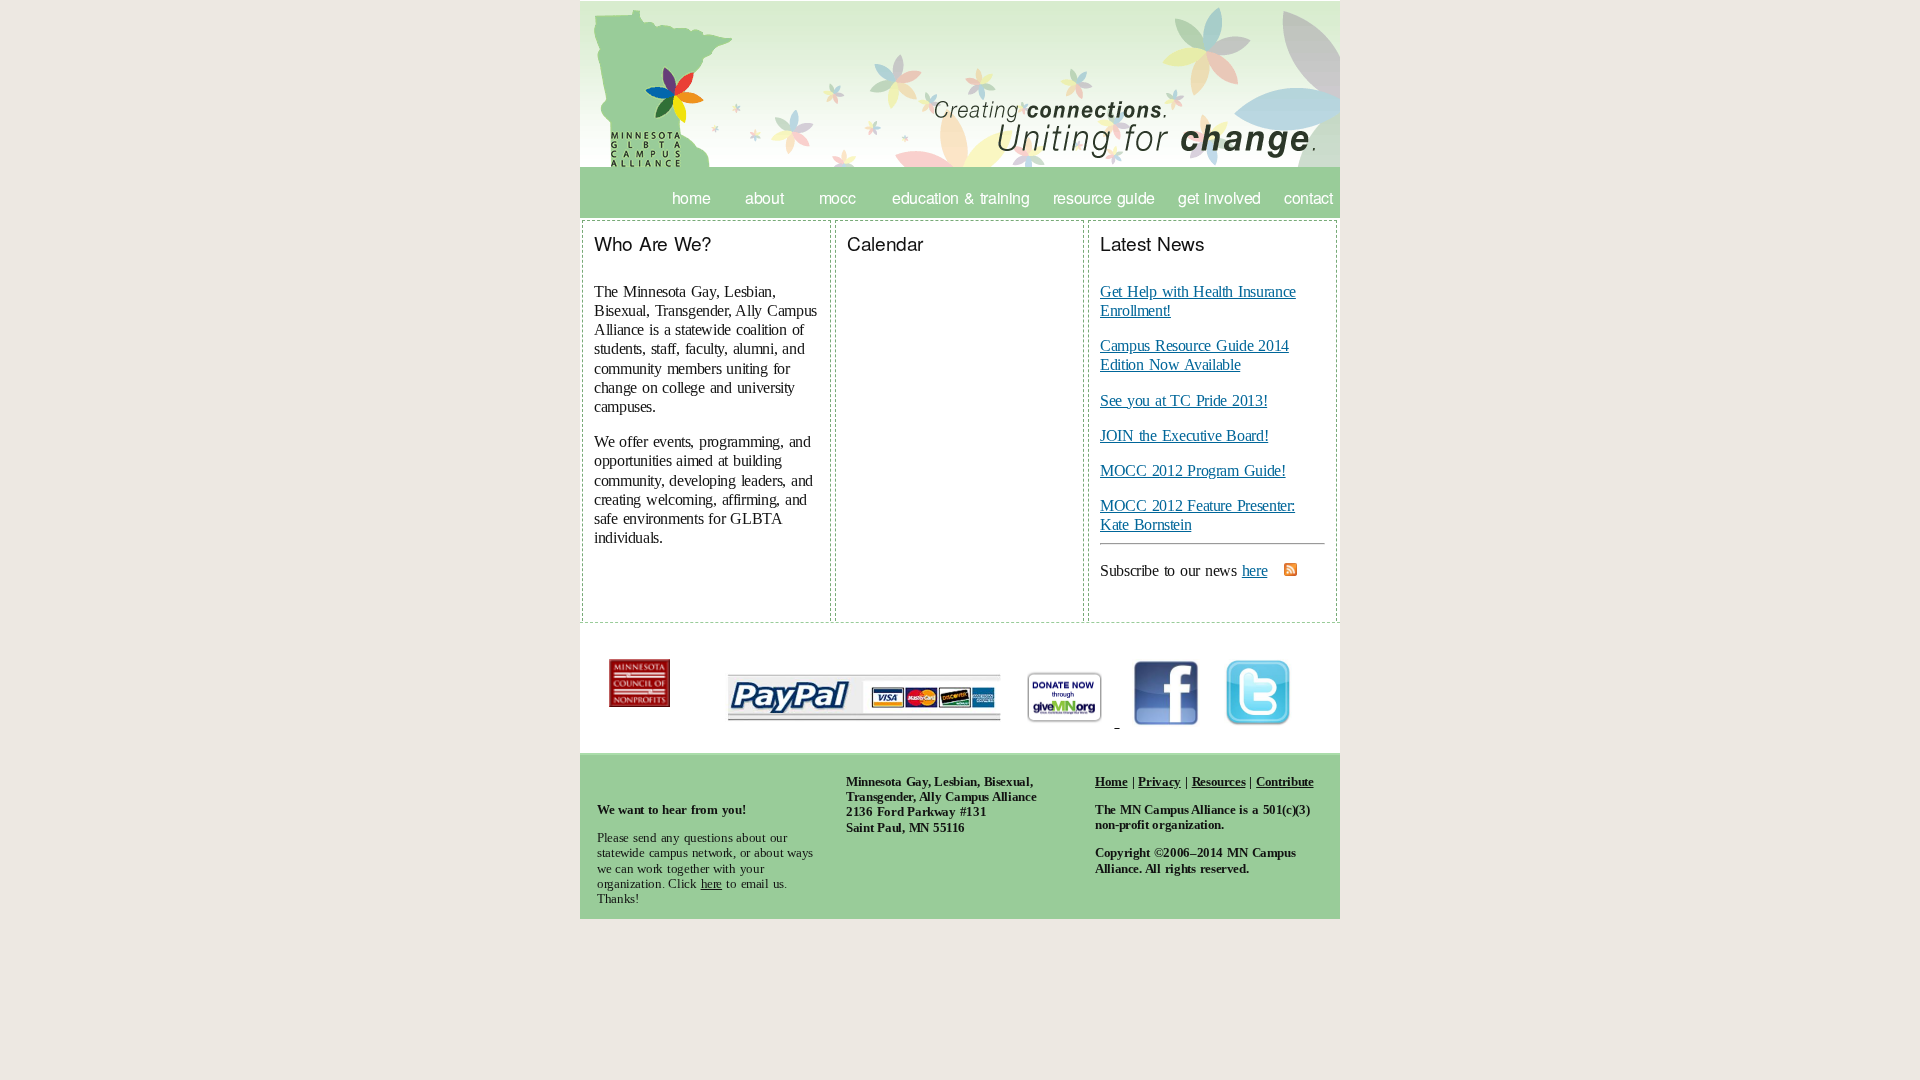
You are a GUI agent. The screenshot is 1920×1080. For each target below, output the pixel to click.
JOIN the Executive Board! (1184, 435)
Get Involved (1219, 197)
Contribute (1284, 782)
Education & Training (961, 197)
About (764, 197)
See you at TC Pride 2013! (1183, 400)
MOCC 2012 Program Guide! (1193, 470)
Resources (1219, 782)
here (1255, 570)
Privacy (1159, 782)
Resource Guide (1104, 197)
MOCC (837, 197)
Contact (1308, 197)
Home (691, 197)
